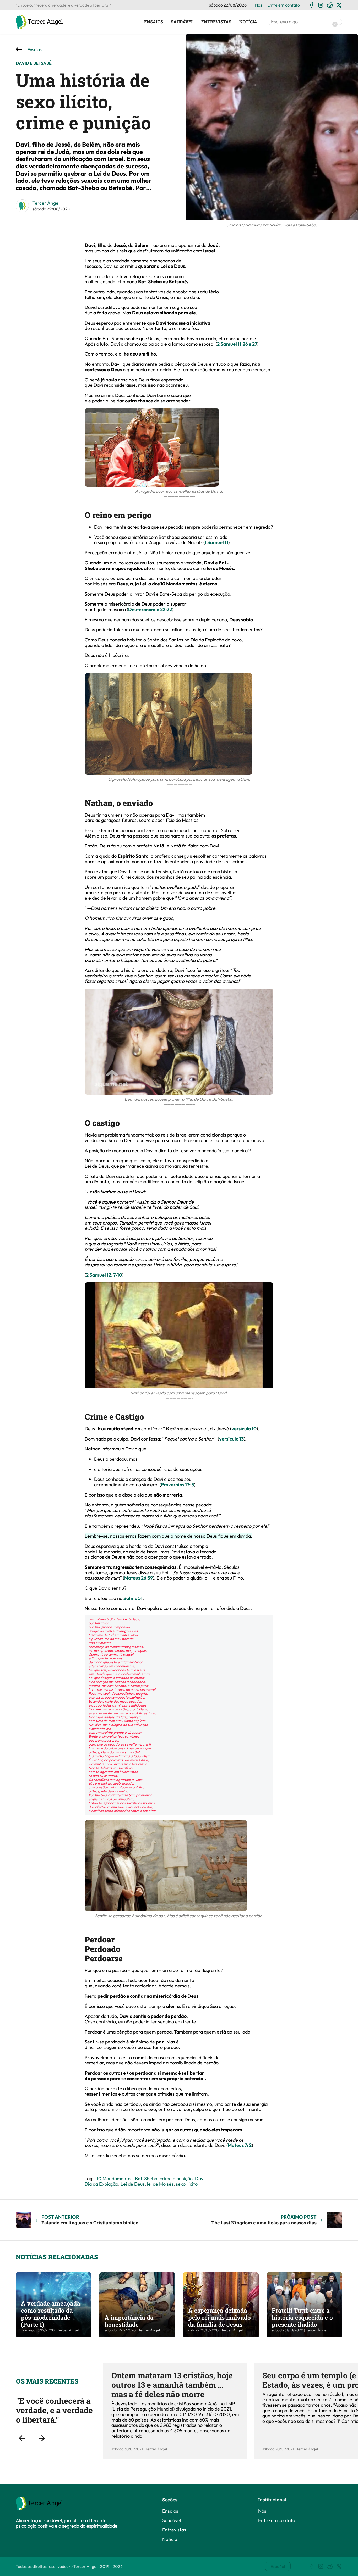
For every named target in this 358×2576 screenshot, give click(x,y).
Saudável (182, 22)
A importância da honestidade (129, 2321)
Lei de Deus (133, 2184)
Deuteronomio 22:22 (150, 609)
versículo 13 (231, 1439)
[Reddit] (330, 5)
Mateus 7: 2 (240, 2145)
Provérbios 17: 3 (177, 1485)
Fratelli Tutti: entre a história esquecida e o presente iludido (302, 2317)
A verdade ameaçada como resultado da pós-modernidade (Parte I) (51, 2314)
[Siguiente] (42, 2438)
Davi (200, 2178)
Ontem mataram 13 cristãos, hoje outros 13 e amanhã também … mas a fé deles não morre (172, 2385)
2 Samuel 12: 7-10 (104, 1275)
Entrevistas (216, 22)
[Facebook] (311, 5)
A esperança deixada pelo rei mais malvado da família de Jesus (219, 2317)
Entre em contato (284, 5)
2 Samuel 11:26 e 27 (237, 344)
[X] (339, 5)
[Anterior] (22, 2438)
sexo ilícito (187, 2184)
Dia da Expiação (101, 2184)
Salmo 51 (133, 1598)
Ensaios (154, 22)
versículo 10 (244, 1429)
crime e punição (176, 2178)
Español (278, 2566)
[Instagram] (321, 5)
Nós (259, 5)
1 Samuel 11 (216, 542)
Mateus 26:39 (139, 1578)
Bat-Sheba (146, 2178)
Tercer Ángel (46, 203)
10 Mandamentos (115, 2178)
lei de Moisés (160, 2184)
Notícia (248, 22)
